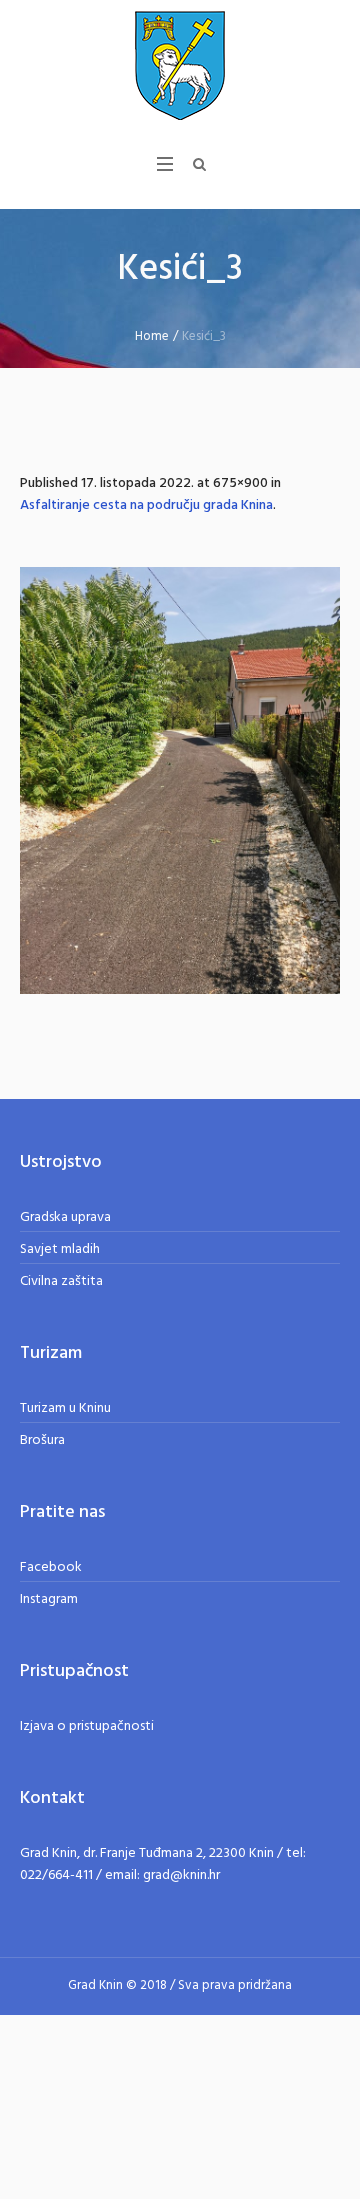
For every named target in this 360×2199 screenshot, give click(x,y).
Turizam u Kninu (65, 1408)
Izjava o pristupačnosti (87, 1726)
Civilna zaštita (61, 1281)
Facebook (51, 1567)
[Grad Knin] (180, 65)
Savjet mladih (60, 1249)
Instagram (49, 1599)
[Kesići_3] (180, 780)
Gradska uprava (65, 1217)
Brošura (42, 1440)
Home (152, 336)
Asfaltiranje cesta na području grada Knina (146, 505)
